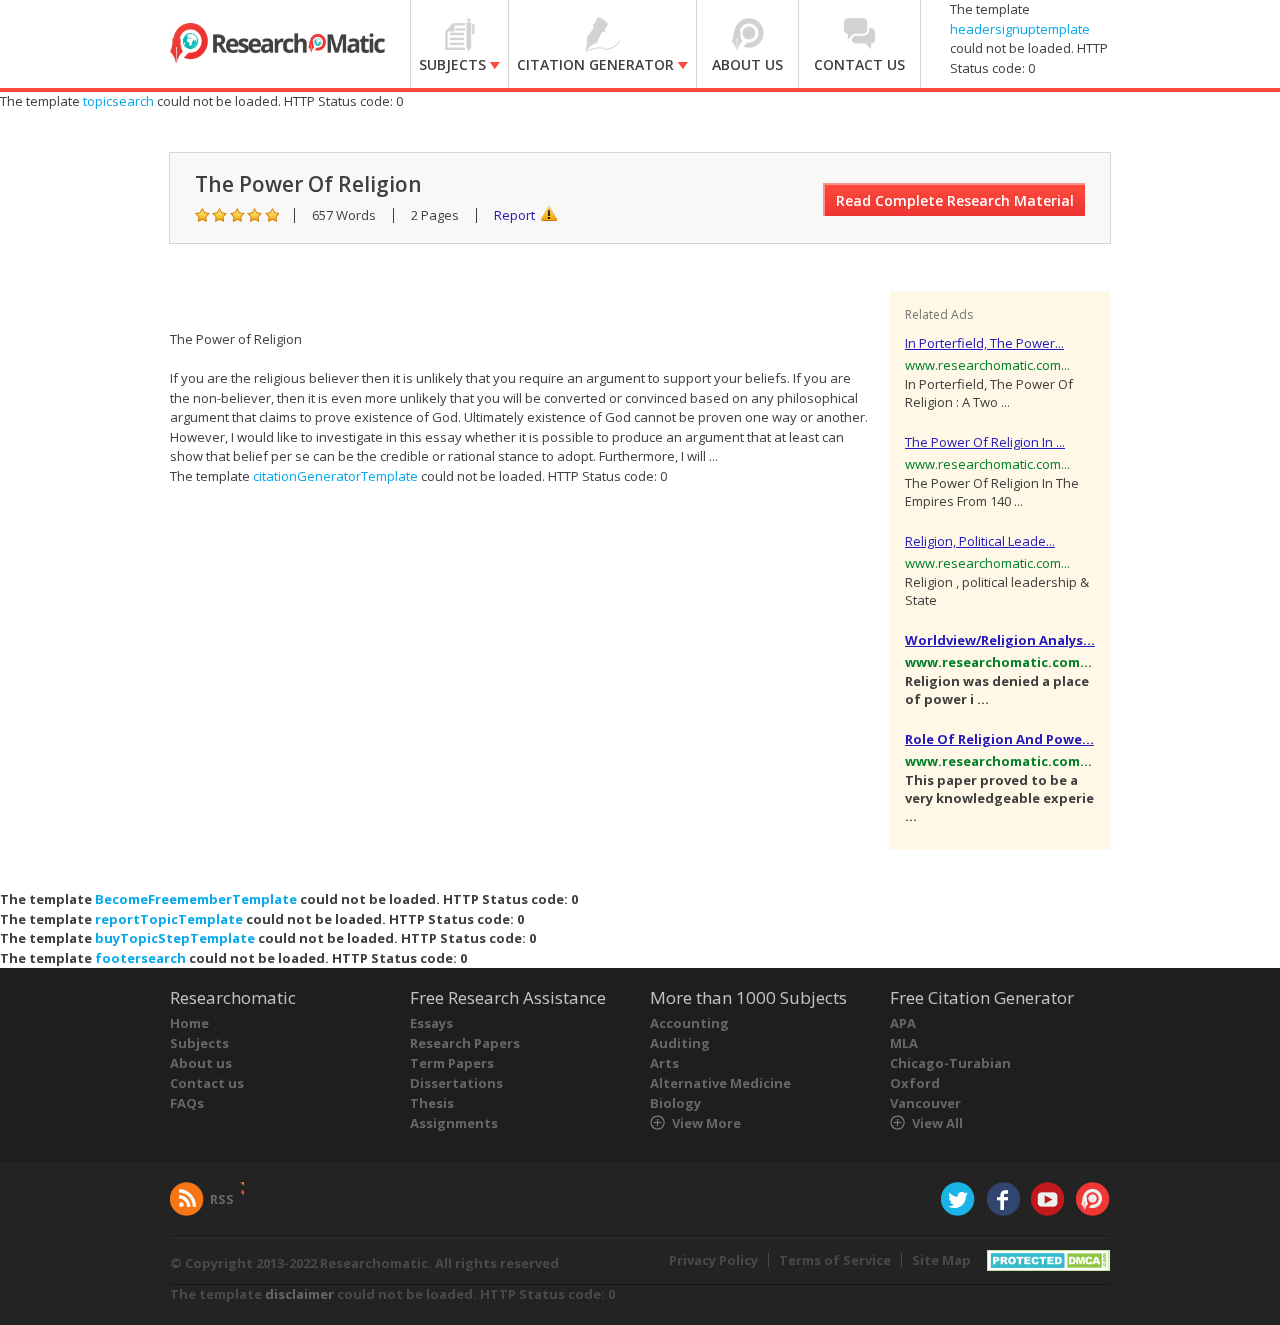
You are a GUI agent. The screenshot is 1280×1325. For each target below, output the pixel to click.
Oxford (915, 1083)
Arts (664, 1063)
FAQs (187, 1103)
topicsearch (118, 101)
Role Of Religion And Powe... (999, 739)
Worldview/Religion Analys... (1000, 640)
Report (514, 215)
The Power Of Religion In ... (985, 442)
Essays (431, 1023)
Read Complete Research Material (955, 200)
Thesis (432, 1103)
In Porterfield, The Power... (984, 343)
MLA (904, 1043)
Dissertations (456, 1083)
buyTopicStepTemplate (175, 938)
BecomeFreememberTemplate (196, 899)
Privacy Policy (713, 1260)
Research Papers (465, 1043)
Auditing (680, 1043)
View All (937, 1123)
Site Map (941, 1260)
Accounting (689, 1023)
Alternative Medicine (720, 1083)
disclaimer (299, 1294)
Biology (675, 1103)
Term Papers (452, 1063)
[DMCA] (1048, 1259)
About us (201, 1063)
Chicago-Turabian (950, 1063)
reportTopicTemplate (169, 919)
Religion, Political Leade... (980, 541)
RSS (222, 1199)
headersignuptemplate (1020, 29)
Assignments (454, 1123)
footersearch (140, 958)
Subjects (199, 1043)
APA (903, 1023)
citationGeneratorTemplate (335, 476)
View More (706, 1123)
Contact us (207, 1083)
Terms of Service (835, 1260)
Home (189, 1023)
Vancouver (925, 1103)
